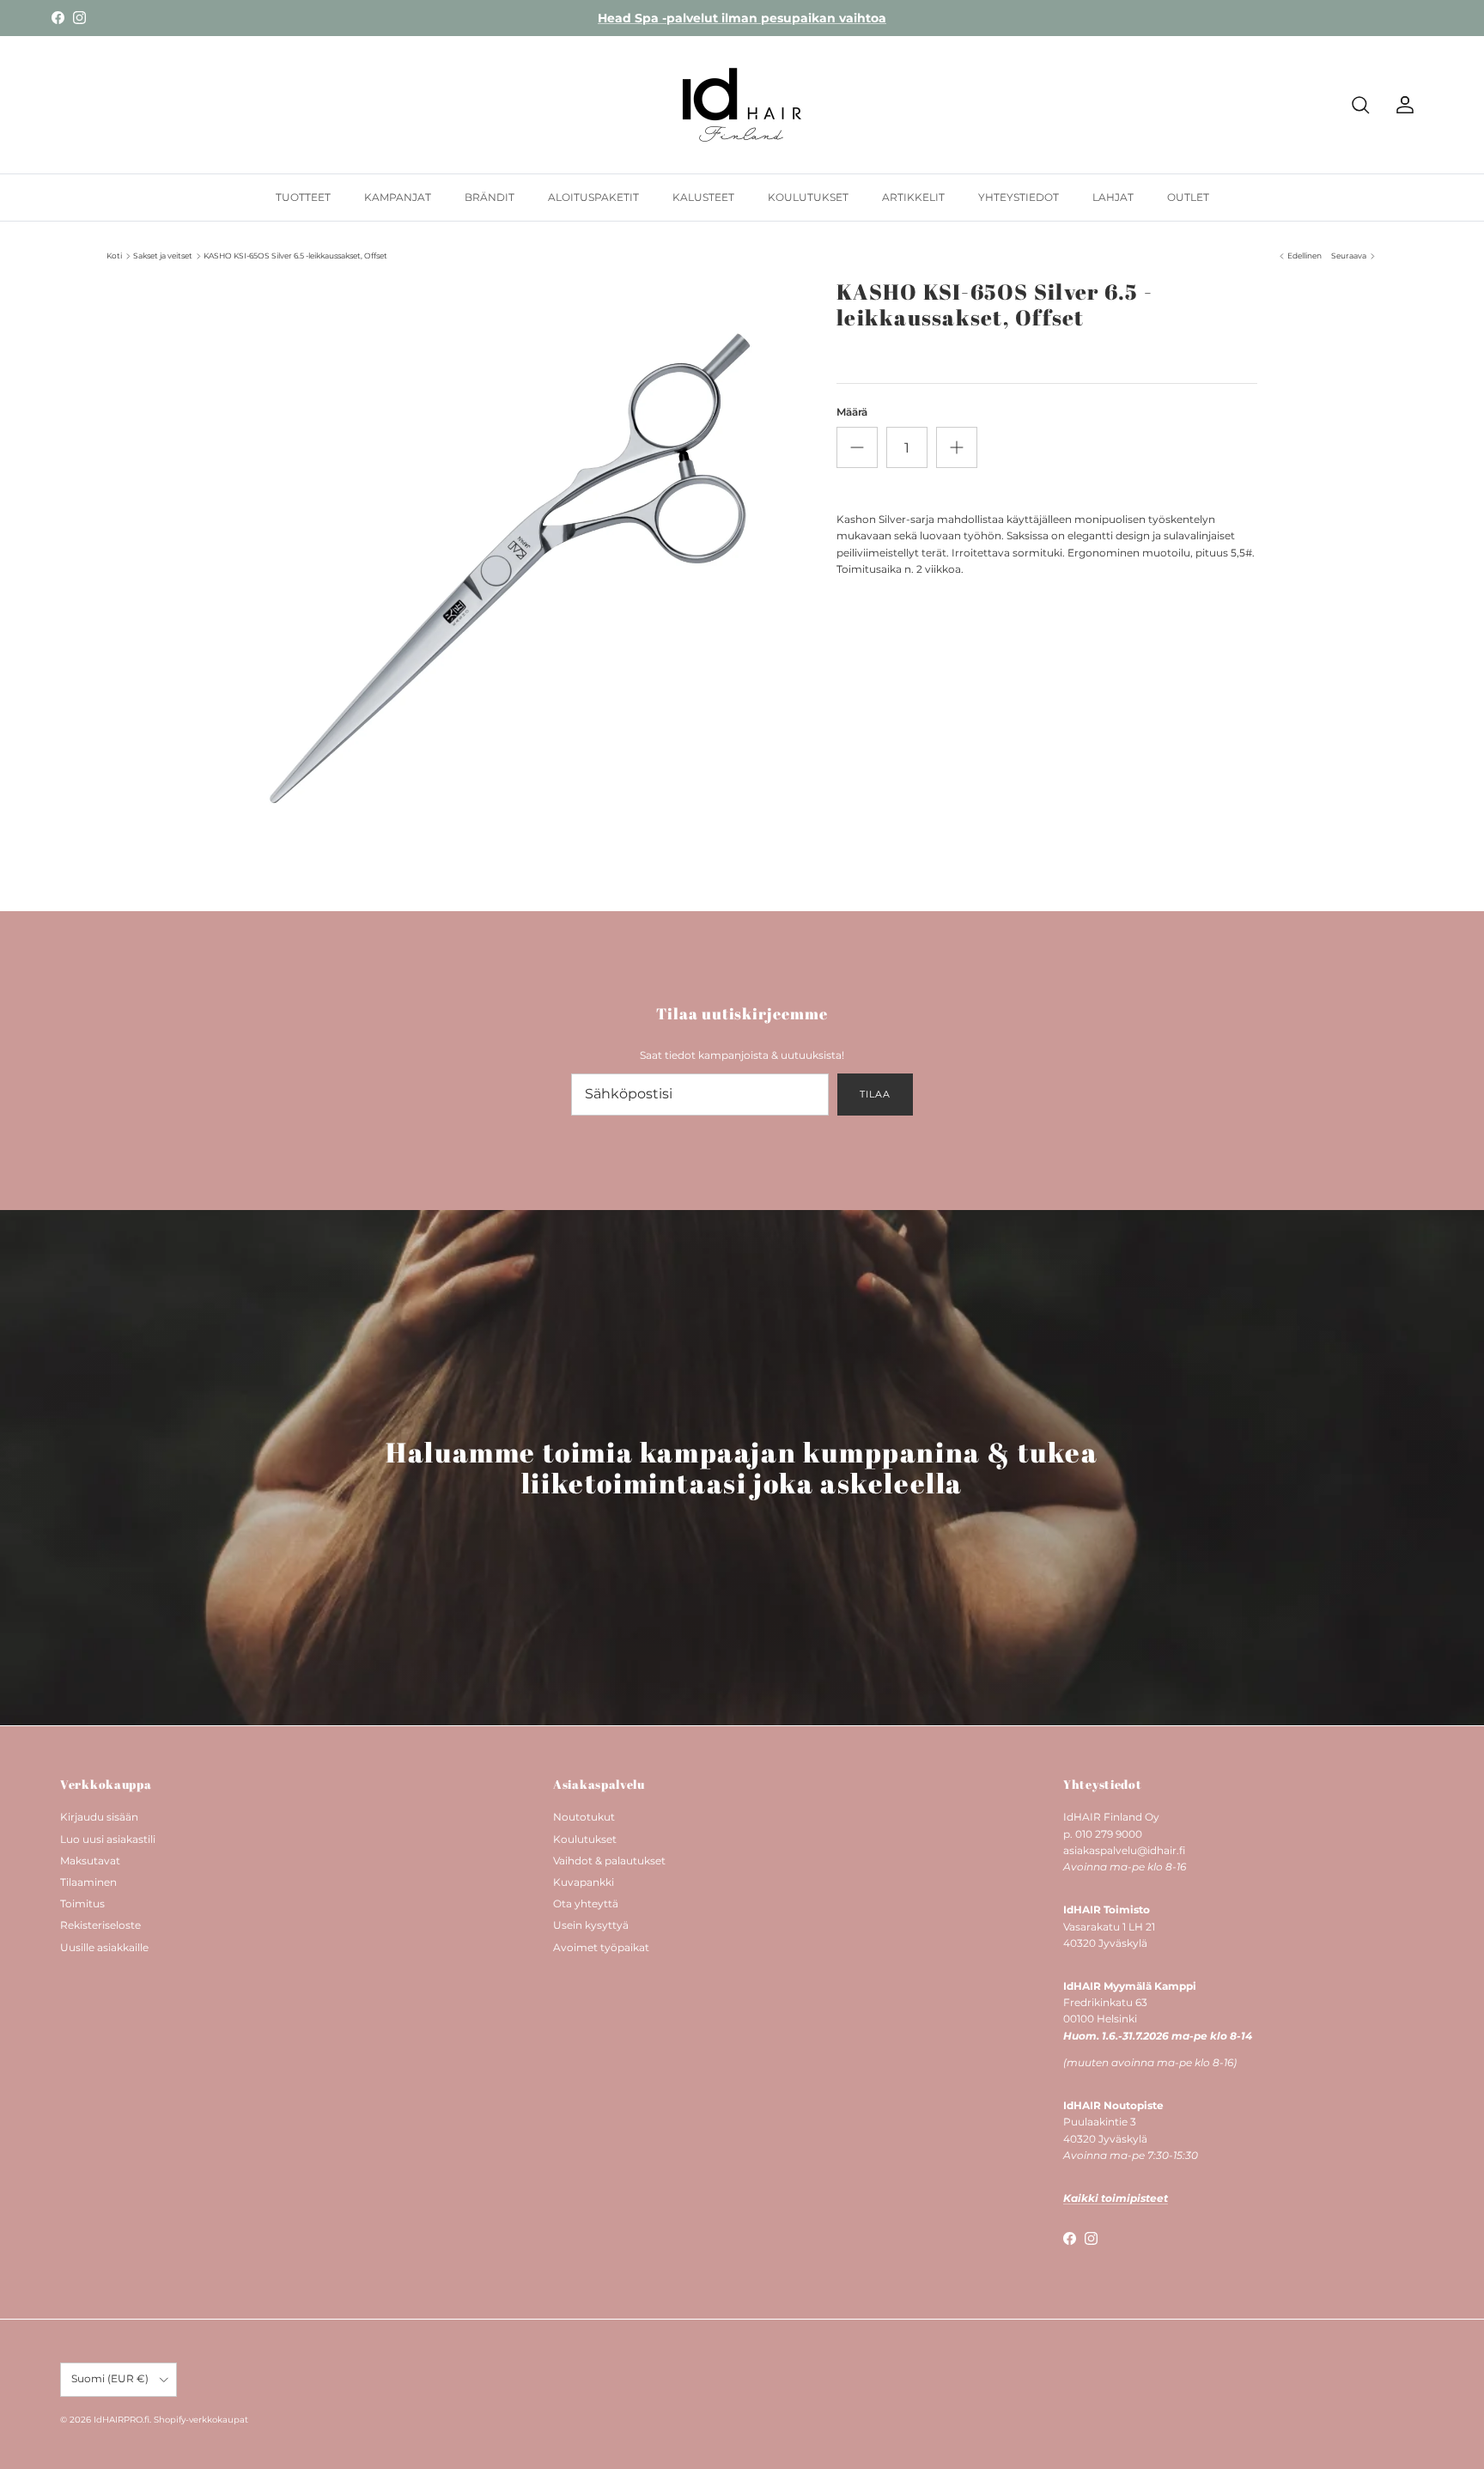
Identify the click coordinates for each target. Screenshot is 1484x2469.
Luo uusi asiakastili (108, 1839)
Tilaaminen (88, 1882)
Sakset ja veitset (163, 255)
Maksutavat (90, 1861)
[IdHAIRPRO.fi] (742, 105)
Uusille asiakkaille (104, 1947)
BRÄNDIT (490, 197)
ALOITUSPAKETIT (593, 197)
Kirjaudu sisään (99, 1817)
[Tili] (1402, 105)
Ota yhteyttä (586, 1903)
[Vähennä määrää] (857, 447)
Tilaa (875, 1094)
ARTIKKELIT (913, 197)
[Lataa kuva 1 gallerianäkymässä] (513, 565)
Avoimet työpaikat (601, 1947)
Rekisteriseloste (100, 1925)
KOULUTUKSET (808, 197)
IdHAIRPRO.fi (122, 2420)
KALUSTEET (703, 197)
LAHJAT (1113, 197)
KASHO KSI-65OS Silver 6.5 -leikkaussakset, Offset (295, 255)
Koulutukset (585, 1839)
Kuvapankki (584, 1882)
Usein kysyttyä (591, 1925)
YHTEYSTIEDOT (1019, 197)
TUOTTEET (303, 197)
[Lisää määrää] (957, 447)
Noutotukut (584, 1817)
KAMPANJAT (398, 197)
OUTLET (1188, 197)
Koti (114, 255)
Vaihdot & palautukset (609, 1861)
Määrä (852, 412)
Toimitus (82, 1903)
